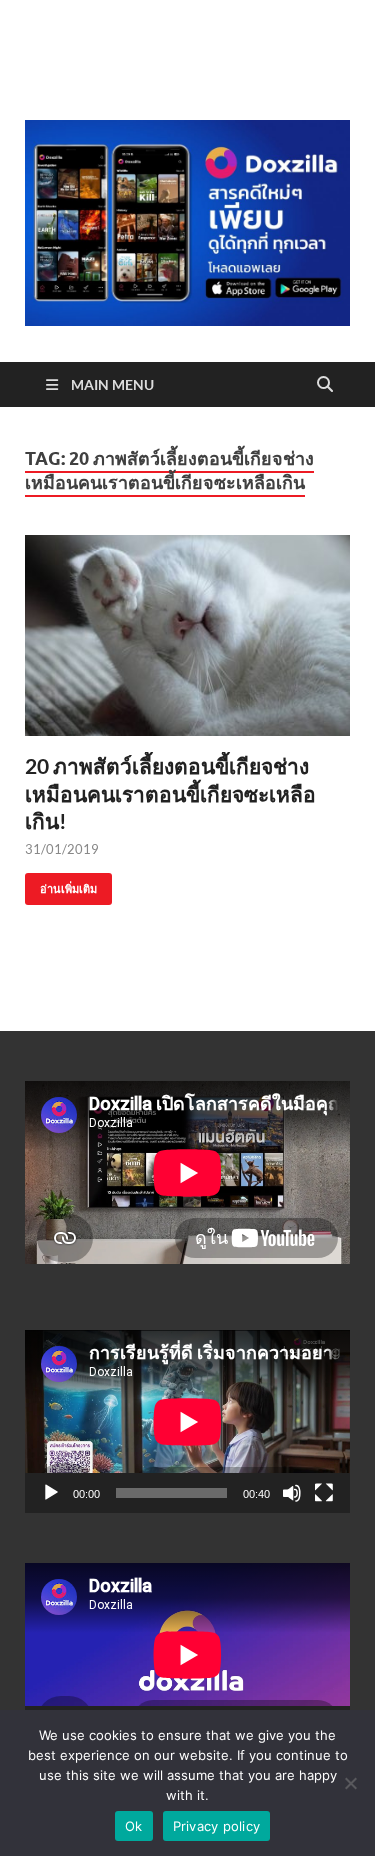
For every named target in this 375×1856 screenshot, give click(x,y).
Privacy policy (217, 1826)
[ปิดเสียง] (292, 1493)
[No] (350, 1783)
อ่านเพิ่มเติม (61, 884)
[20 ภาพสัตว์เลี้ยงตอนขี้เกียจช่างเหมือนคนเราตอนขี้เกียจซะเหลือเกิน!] (187, 635)
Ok (134, 1826)
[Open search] (325, 385)
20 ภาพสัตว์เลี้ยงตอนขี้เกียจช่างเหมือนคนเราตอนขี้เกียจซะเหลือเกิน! (170, 793)
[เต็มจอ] (324, 1493)
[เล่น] (51, 1493)
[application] (187, 1421)
